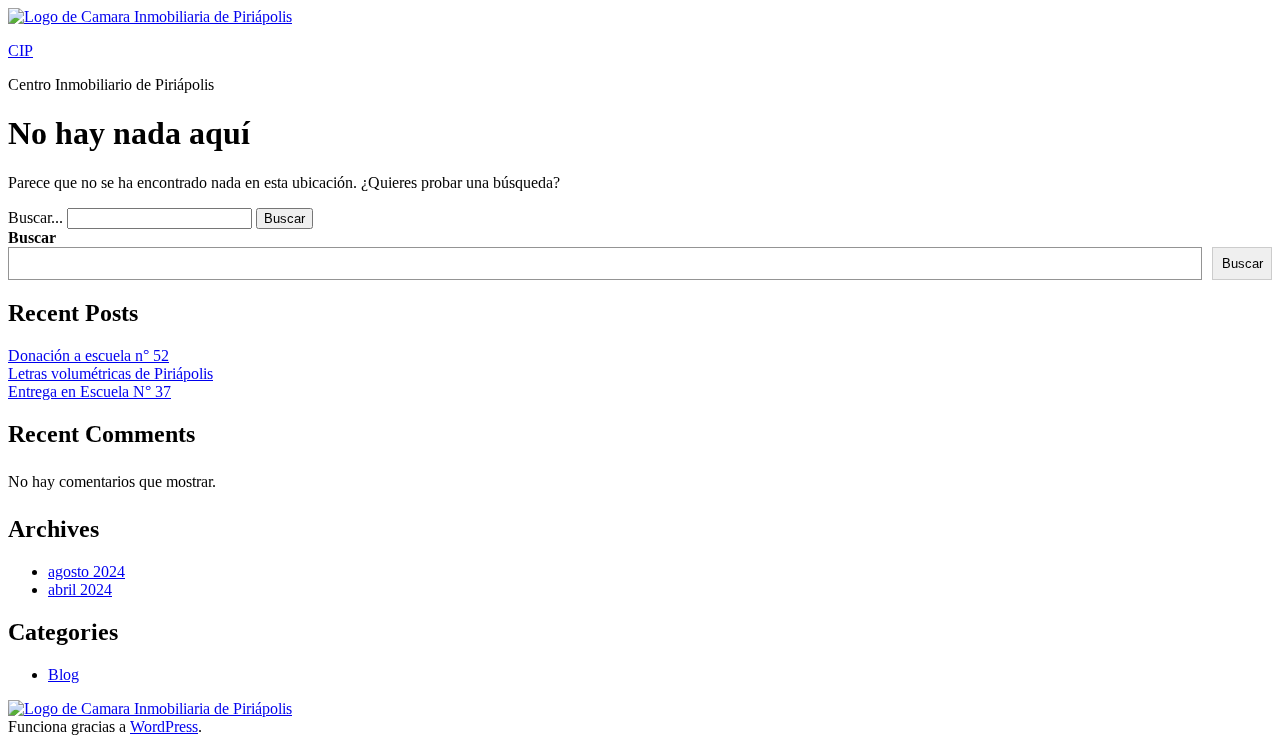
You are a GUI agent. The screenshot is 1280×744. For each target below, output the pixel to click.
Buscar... (35, 217)
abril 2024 (80, 589)
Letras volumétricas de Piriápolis (110, 373)
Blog (63, 674)
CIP (20, 50)
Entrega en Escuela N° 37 (89, 391)
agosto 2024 (86, 571)
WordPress (164, 726)
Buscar (32, 237)
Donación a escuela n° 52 (88, 355)
